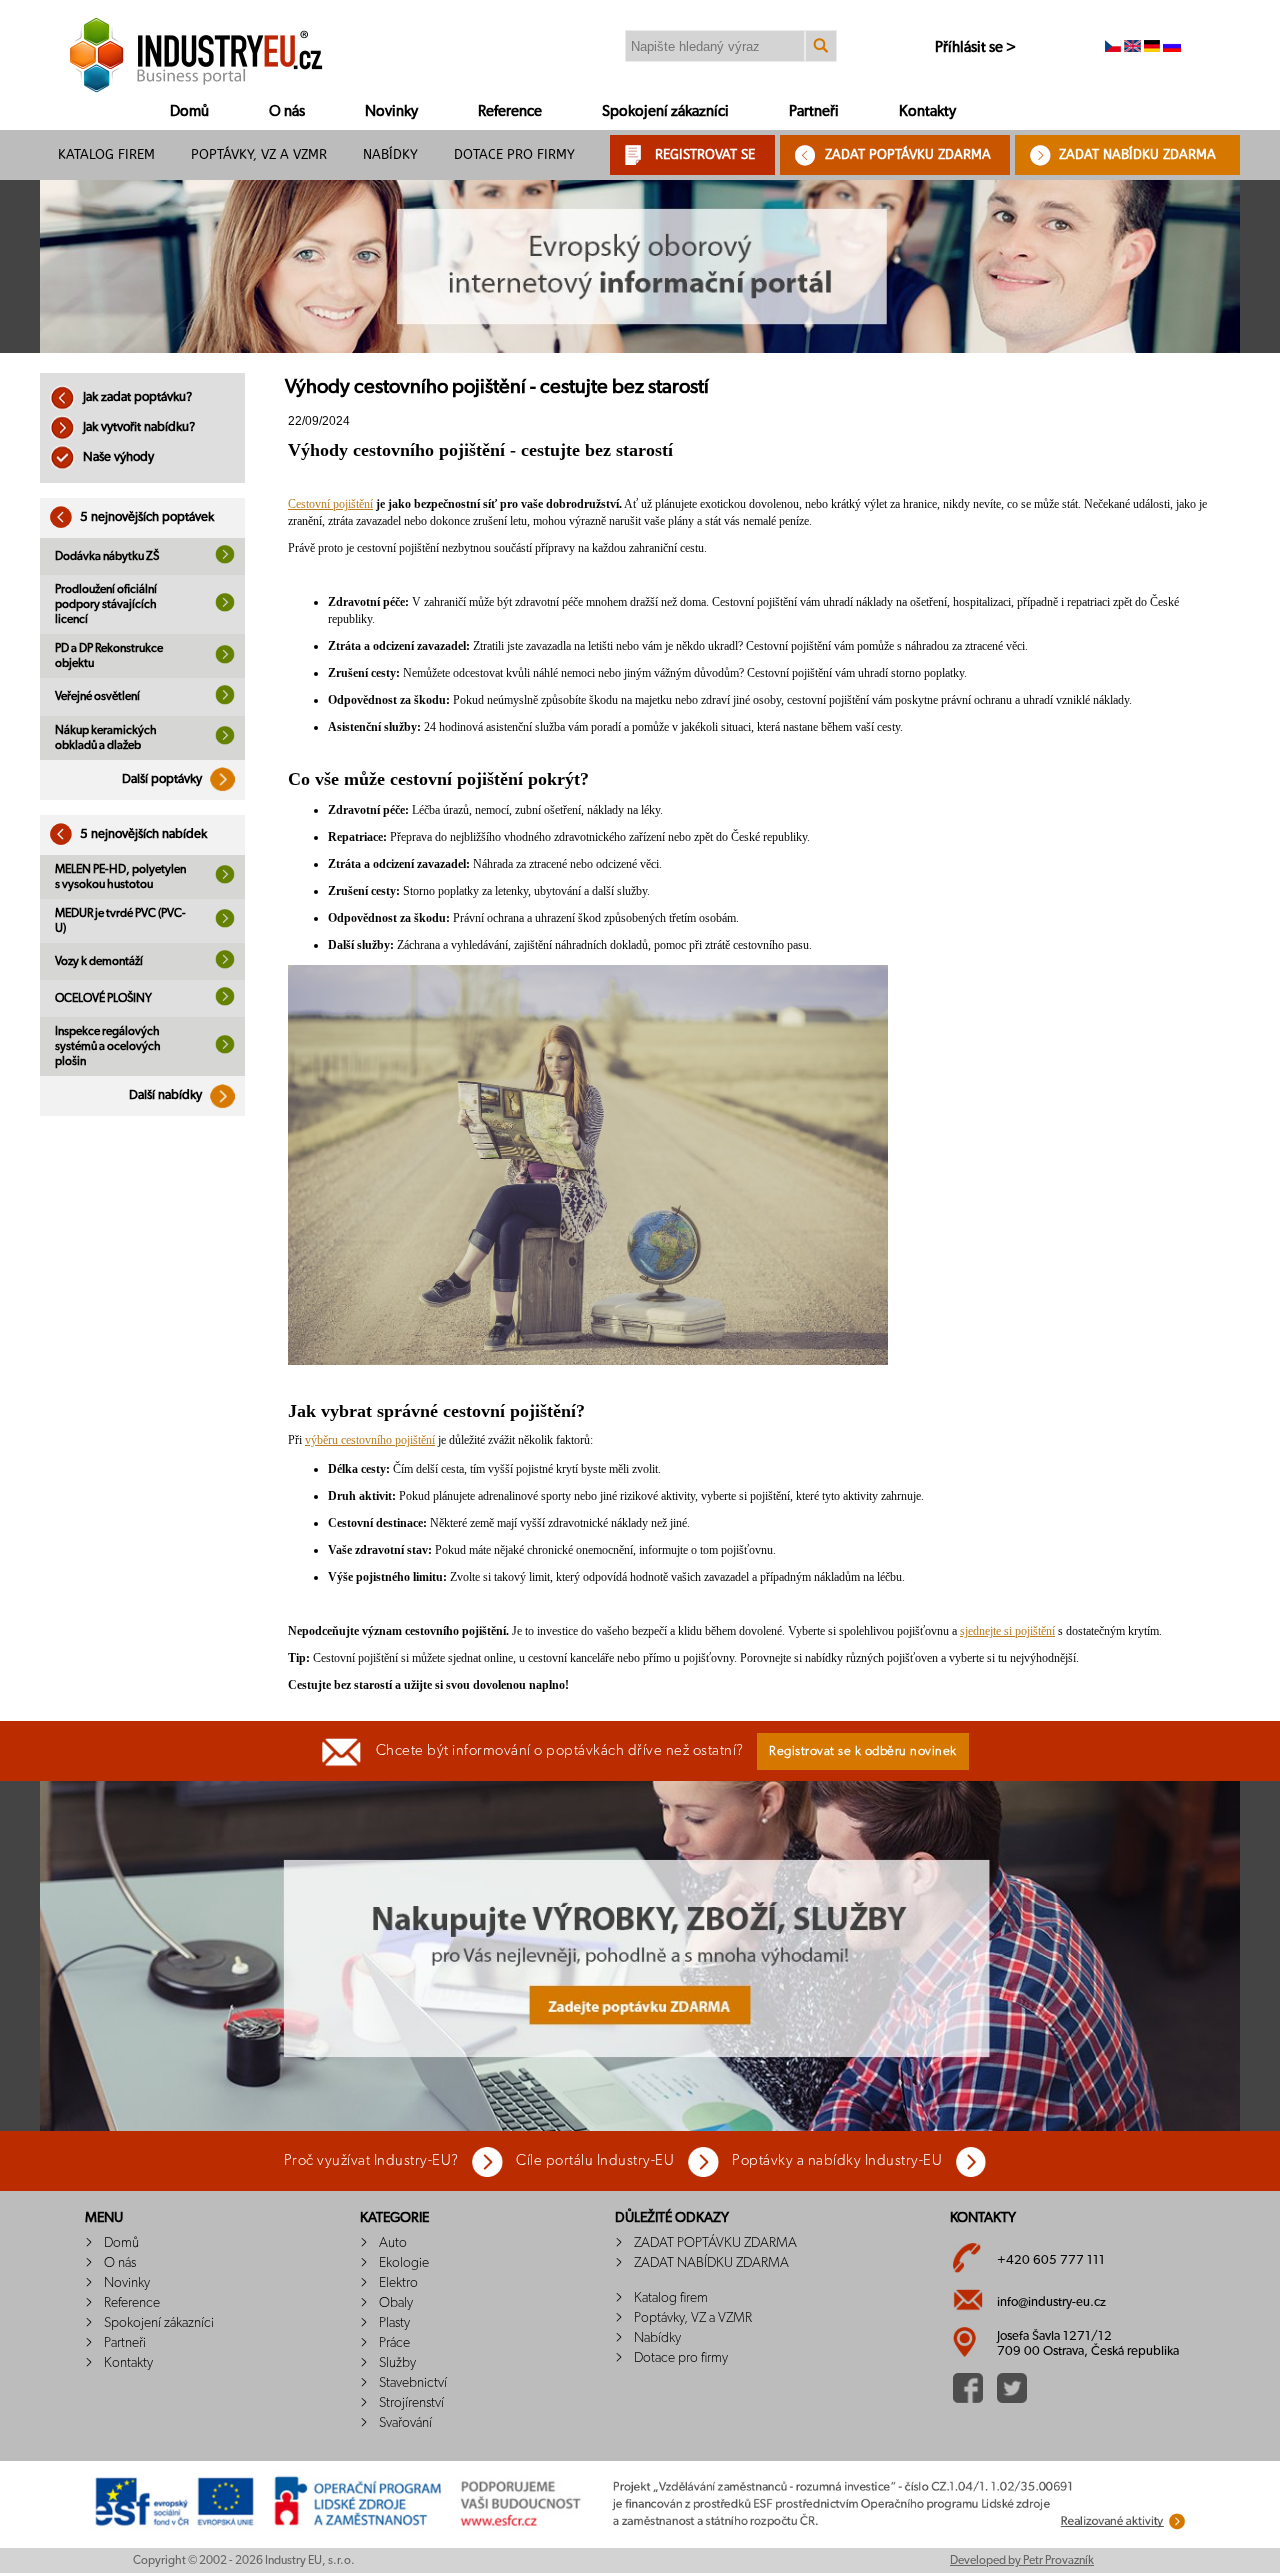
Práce (394, 2343)
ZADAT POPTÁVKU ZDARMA (908, 154)
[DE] (1152, 48)
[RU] (1172, 48)
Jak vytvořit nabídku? (137, 427)
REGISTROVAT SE (705, 154)
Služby (397, 2363)
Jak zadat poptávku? (136, 397)
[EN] (1132, 48)
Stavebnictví (413, 2383)
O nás (287, 111)
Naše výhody (117, 457)
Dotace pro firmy (514, 154)
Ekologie (404, 2263)
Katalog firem (106, 154)
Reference (510, 111)
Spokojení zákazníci (665, 111)
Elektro (398, 2283)
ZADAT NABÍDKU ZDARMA (1137, 154)
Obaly (396, 2303)
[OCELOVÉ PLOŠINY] (225, 1002)
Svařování (405, 2423)
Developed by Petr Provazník (1022, 2560)
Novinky (391, 111)
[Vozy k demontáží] (225, 965)
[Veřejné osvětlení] (225, 701)
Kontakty (927, 111)
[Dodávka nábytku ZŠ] (225, 560)
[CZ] (1113, 48)
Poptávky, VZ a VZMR (259, 154)
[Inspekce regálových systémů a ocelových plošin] (225, 1050)
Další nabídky (167, 1095)
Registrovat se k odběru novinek (863, 1751)
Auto (393, 2243)
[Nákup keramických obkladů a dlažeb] (225, 741)
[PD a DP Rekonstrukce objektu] (225, 660)
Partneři (814, 111)
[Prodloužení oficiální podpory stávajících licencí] (225, 608)
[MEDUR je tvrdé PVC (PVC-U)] (225, 924)
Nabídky (390, 154)
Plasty (394, 2323)
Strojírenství (411, 2403)
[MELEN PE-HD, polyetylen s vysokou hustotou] (225, 880)
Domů (189, 111)
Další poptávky (163, 779)
